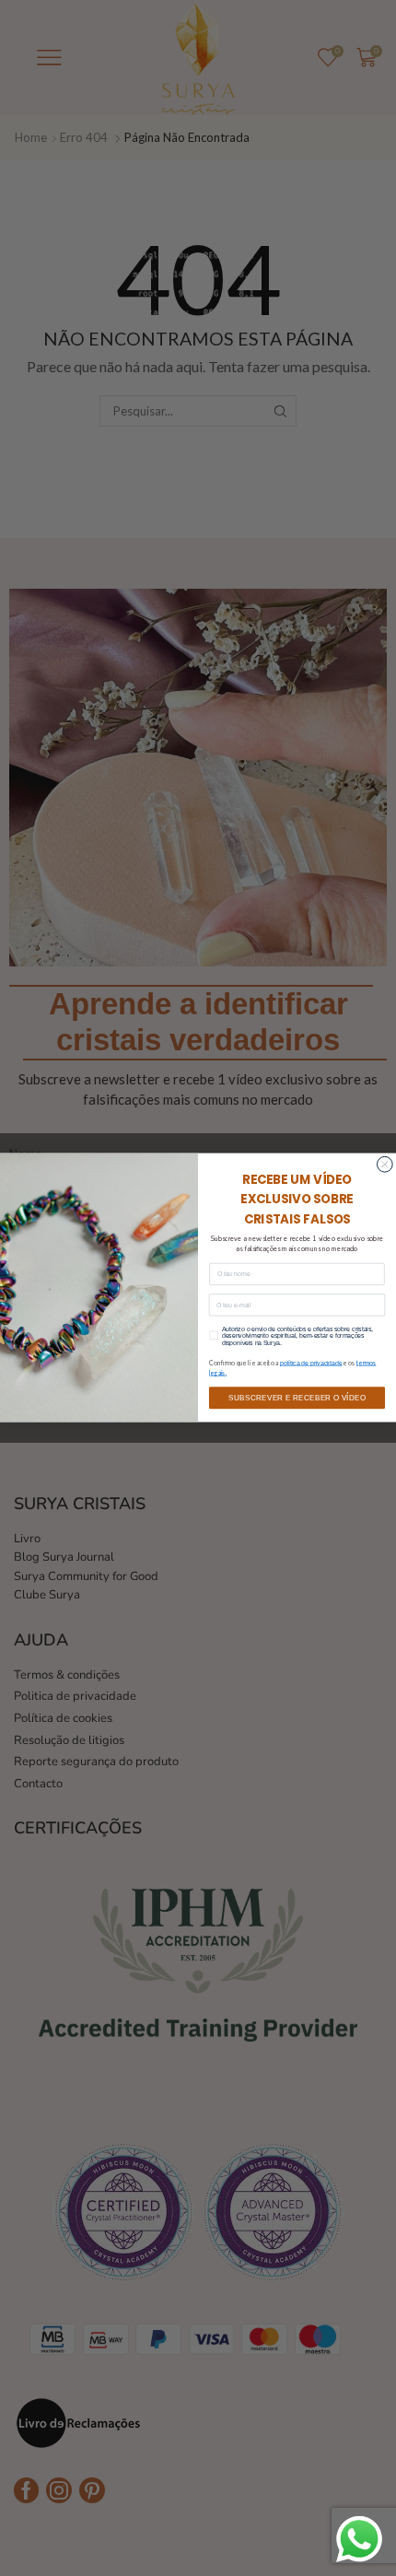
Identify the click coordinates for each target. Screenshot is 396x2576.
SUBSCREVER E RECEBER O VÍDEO (297, 1398)
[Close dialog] (384, 1165)
